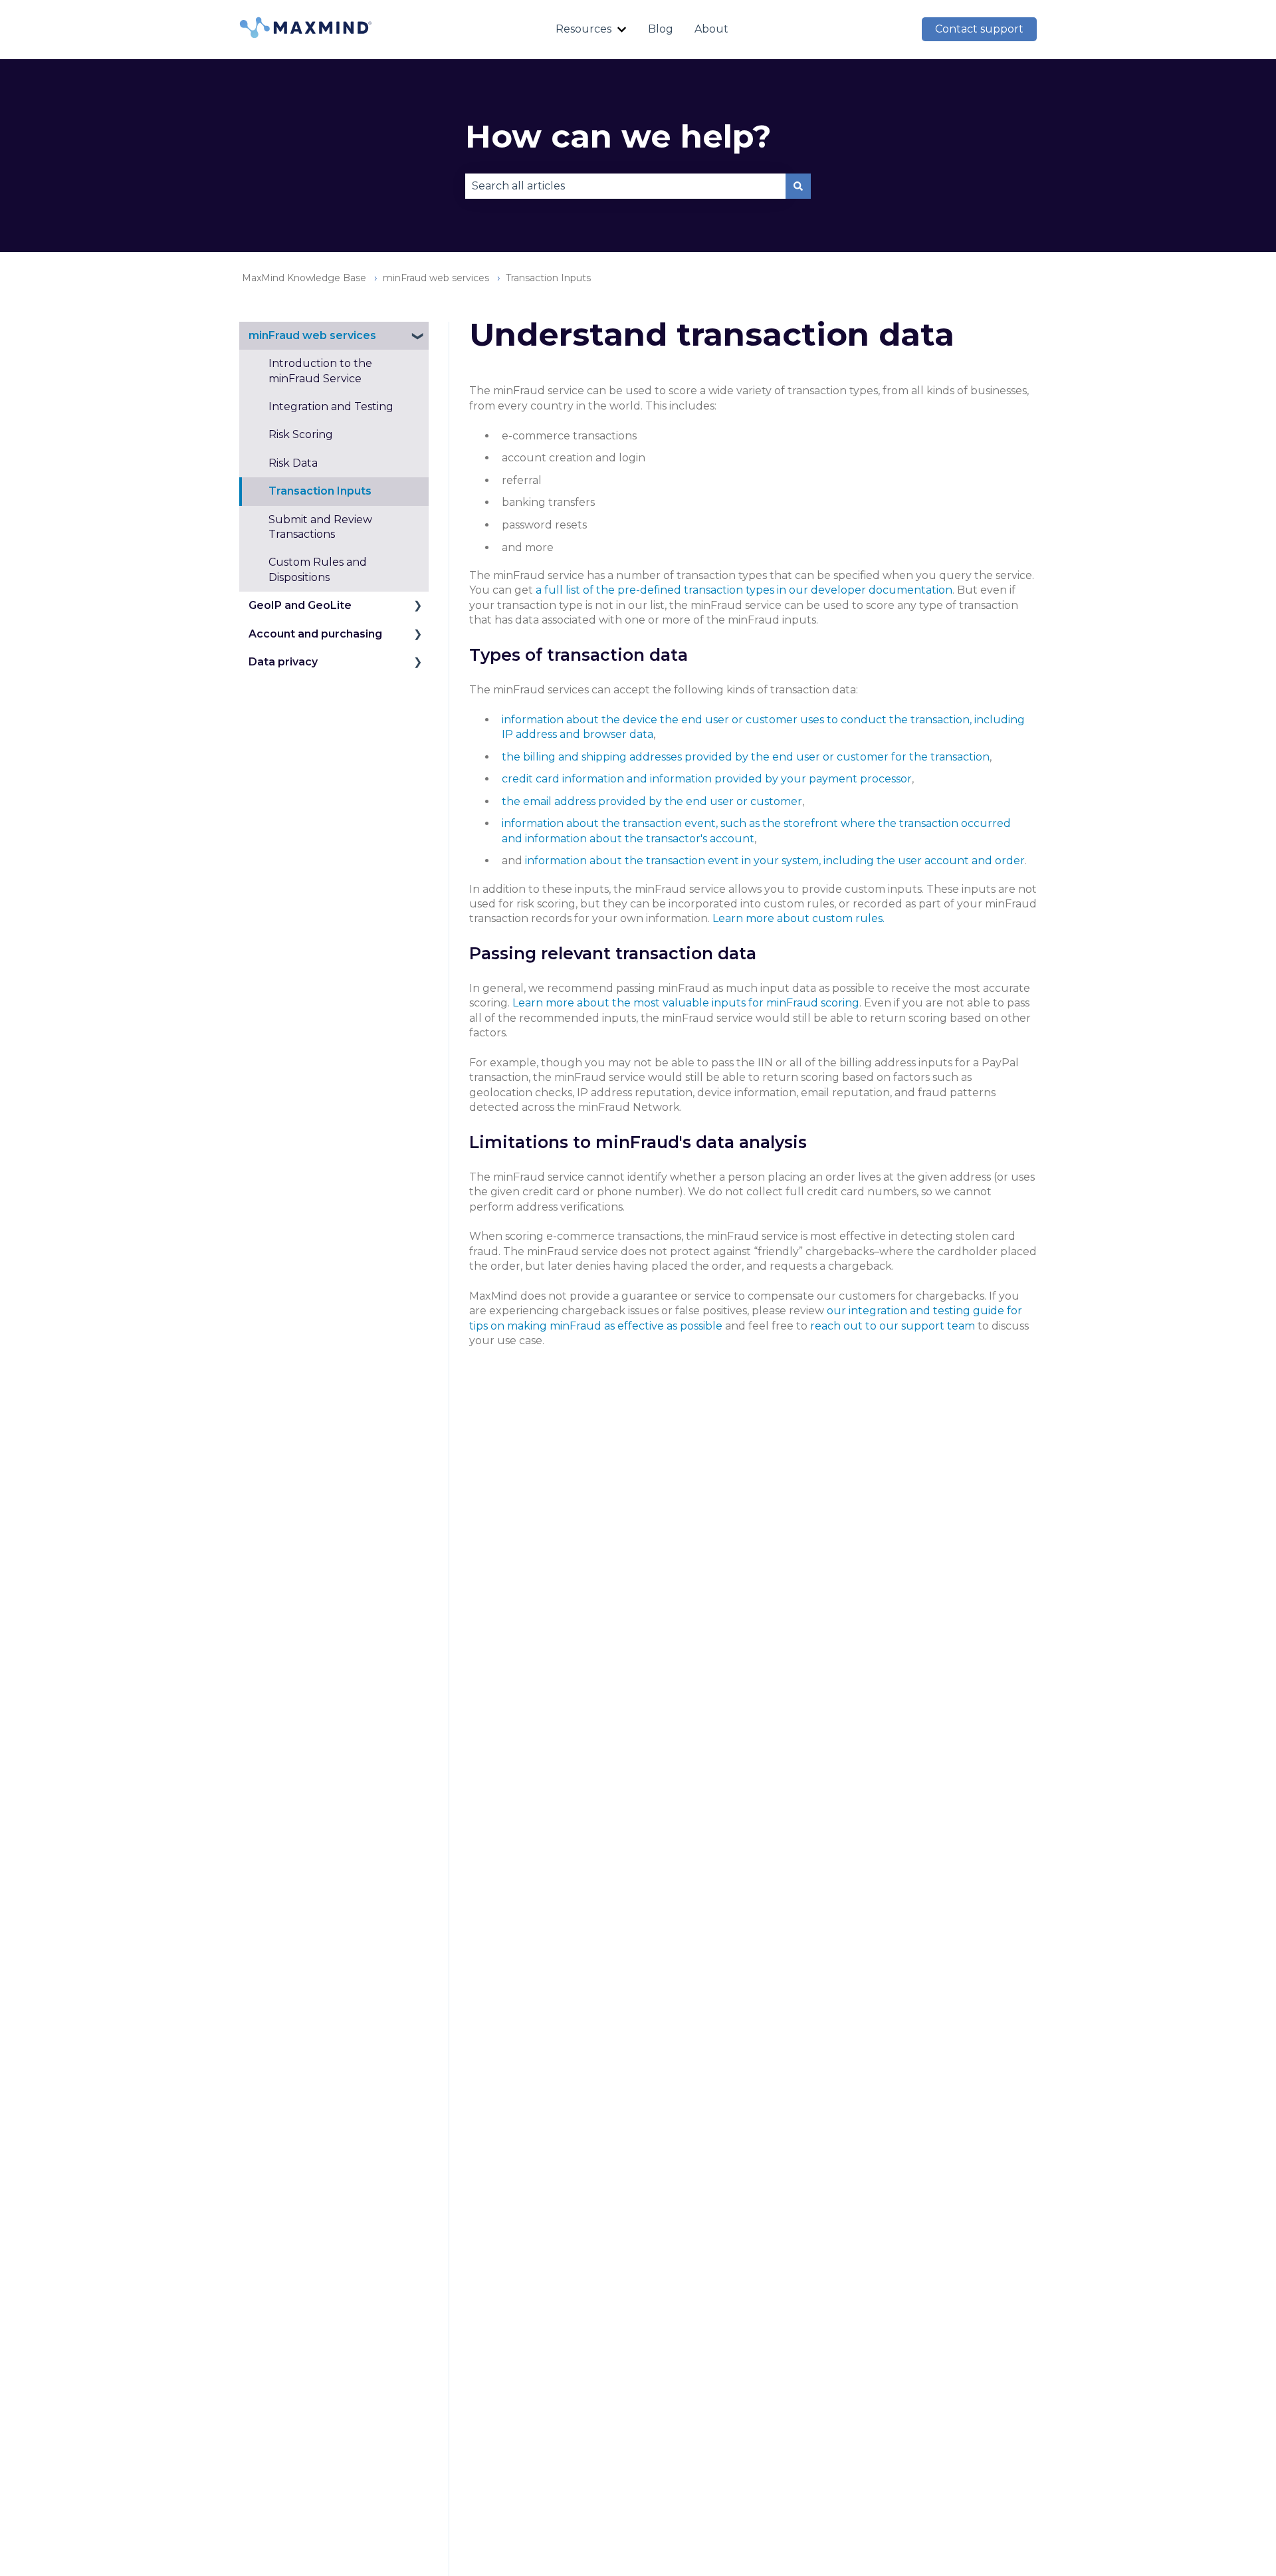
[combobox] (625, 186)
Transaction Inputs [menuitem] (320, 491)
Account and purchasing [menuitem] (315, 633)
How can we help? (618, 136)
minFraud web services (436, 278)
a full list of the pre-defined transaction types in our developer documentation (744, 590)
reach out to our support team (893, 1326)
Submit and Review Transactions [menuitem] (320, 526)
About (711, 29)
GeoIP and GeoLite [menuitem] (300, 605)
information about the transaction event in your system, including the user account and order (775, 861)
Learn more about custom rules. (798, 918)
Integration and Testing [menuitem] (331, 407)
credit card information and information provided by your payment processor (707, 779)
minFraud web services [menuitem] (312, 335)
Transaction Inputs (548, 278)
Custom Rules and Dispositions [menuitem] (318, 569)
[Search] (798, 186)
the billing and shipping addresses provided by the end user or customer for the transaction (746, 757)
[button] (418, 337)
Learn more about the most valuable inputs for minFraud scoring (686, 1003)
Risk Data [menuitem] (293, 463)
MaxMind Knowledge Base (304, 278)
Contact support (979, 29)
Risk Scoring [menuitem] (301, 434)
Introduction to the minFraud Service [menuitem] (320, 371)
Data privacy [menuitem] (283, 662)
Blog (661, 29)
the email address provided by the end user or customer (652, 801)
